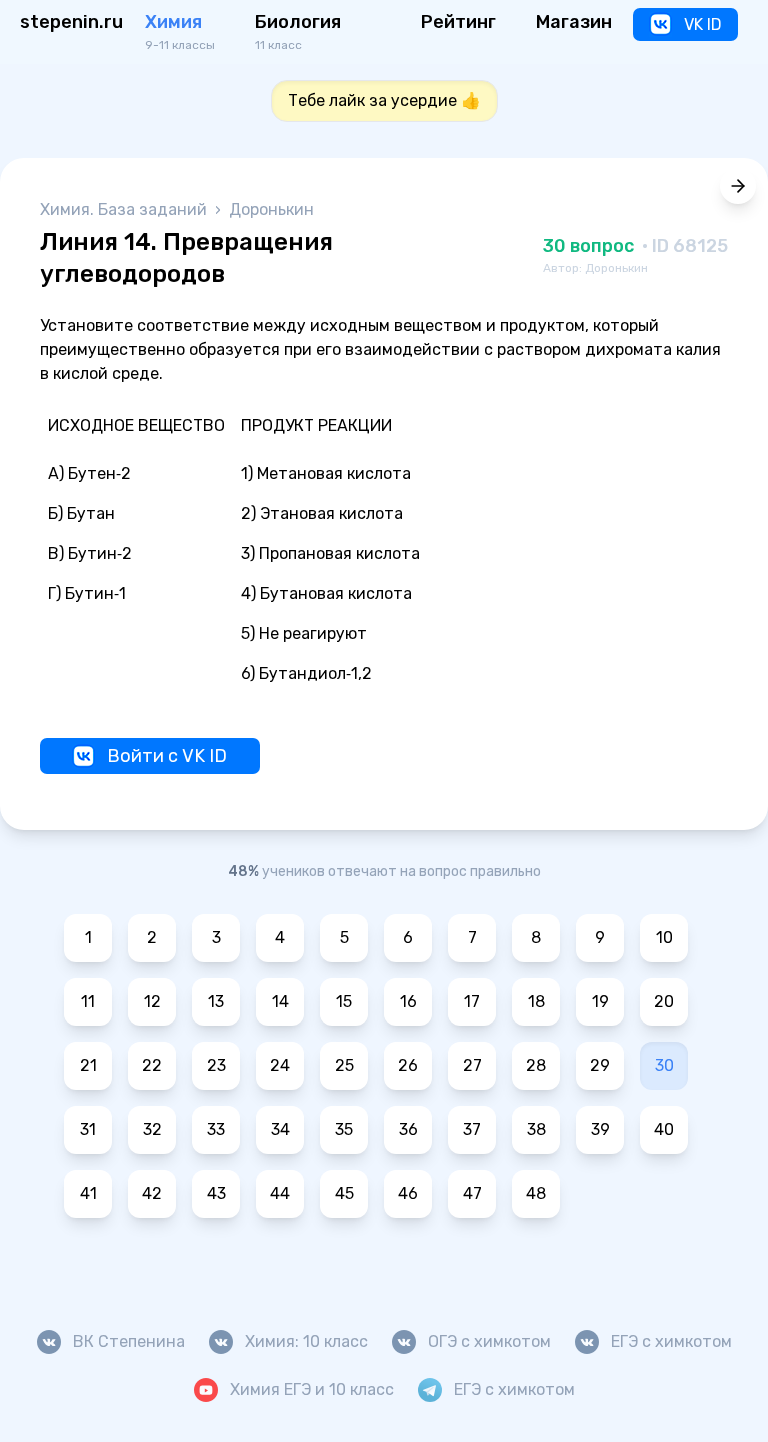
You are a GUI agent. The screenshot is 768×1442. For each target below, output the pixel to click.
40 (664, 1129)
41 (88, 1193)
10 (664, 937)
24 (280, 1065)
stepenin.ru (71, 22)
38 (536, 1129)
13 (216, 1001)
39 (600, 1129)
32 (152, 1129)
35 (344, 1129)
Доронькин (271, 209)
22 (152, 1065)
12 (152, 1001)
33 (216, 1129)
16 (408, 1001)
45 (344, 1193)
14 (280, 1001)
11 (88, 1001)
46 (408, 1193)
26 (408, 1065)
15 (344, 1001)
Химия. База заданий (125, 209)
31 (88, 1129)
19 (600, 1001)
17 (472, 1001)
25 (344, 1065)
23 (216, 1065)
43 (216, 1193)
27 (472, 1065)
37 (472, 1129)
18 (536, 1001)
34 (280, 1129)
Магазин (574, 22)
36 (408, 1129)
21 (88, 1065)
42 (152, 1193)
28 (536, 1065)
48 (536, 1193)
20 (664, 1001)
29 (600, 1065)
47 (472, 1193)
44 (280, 1193)
